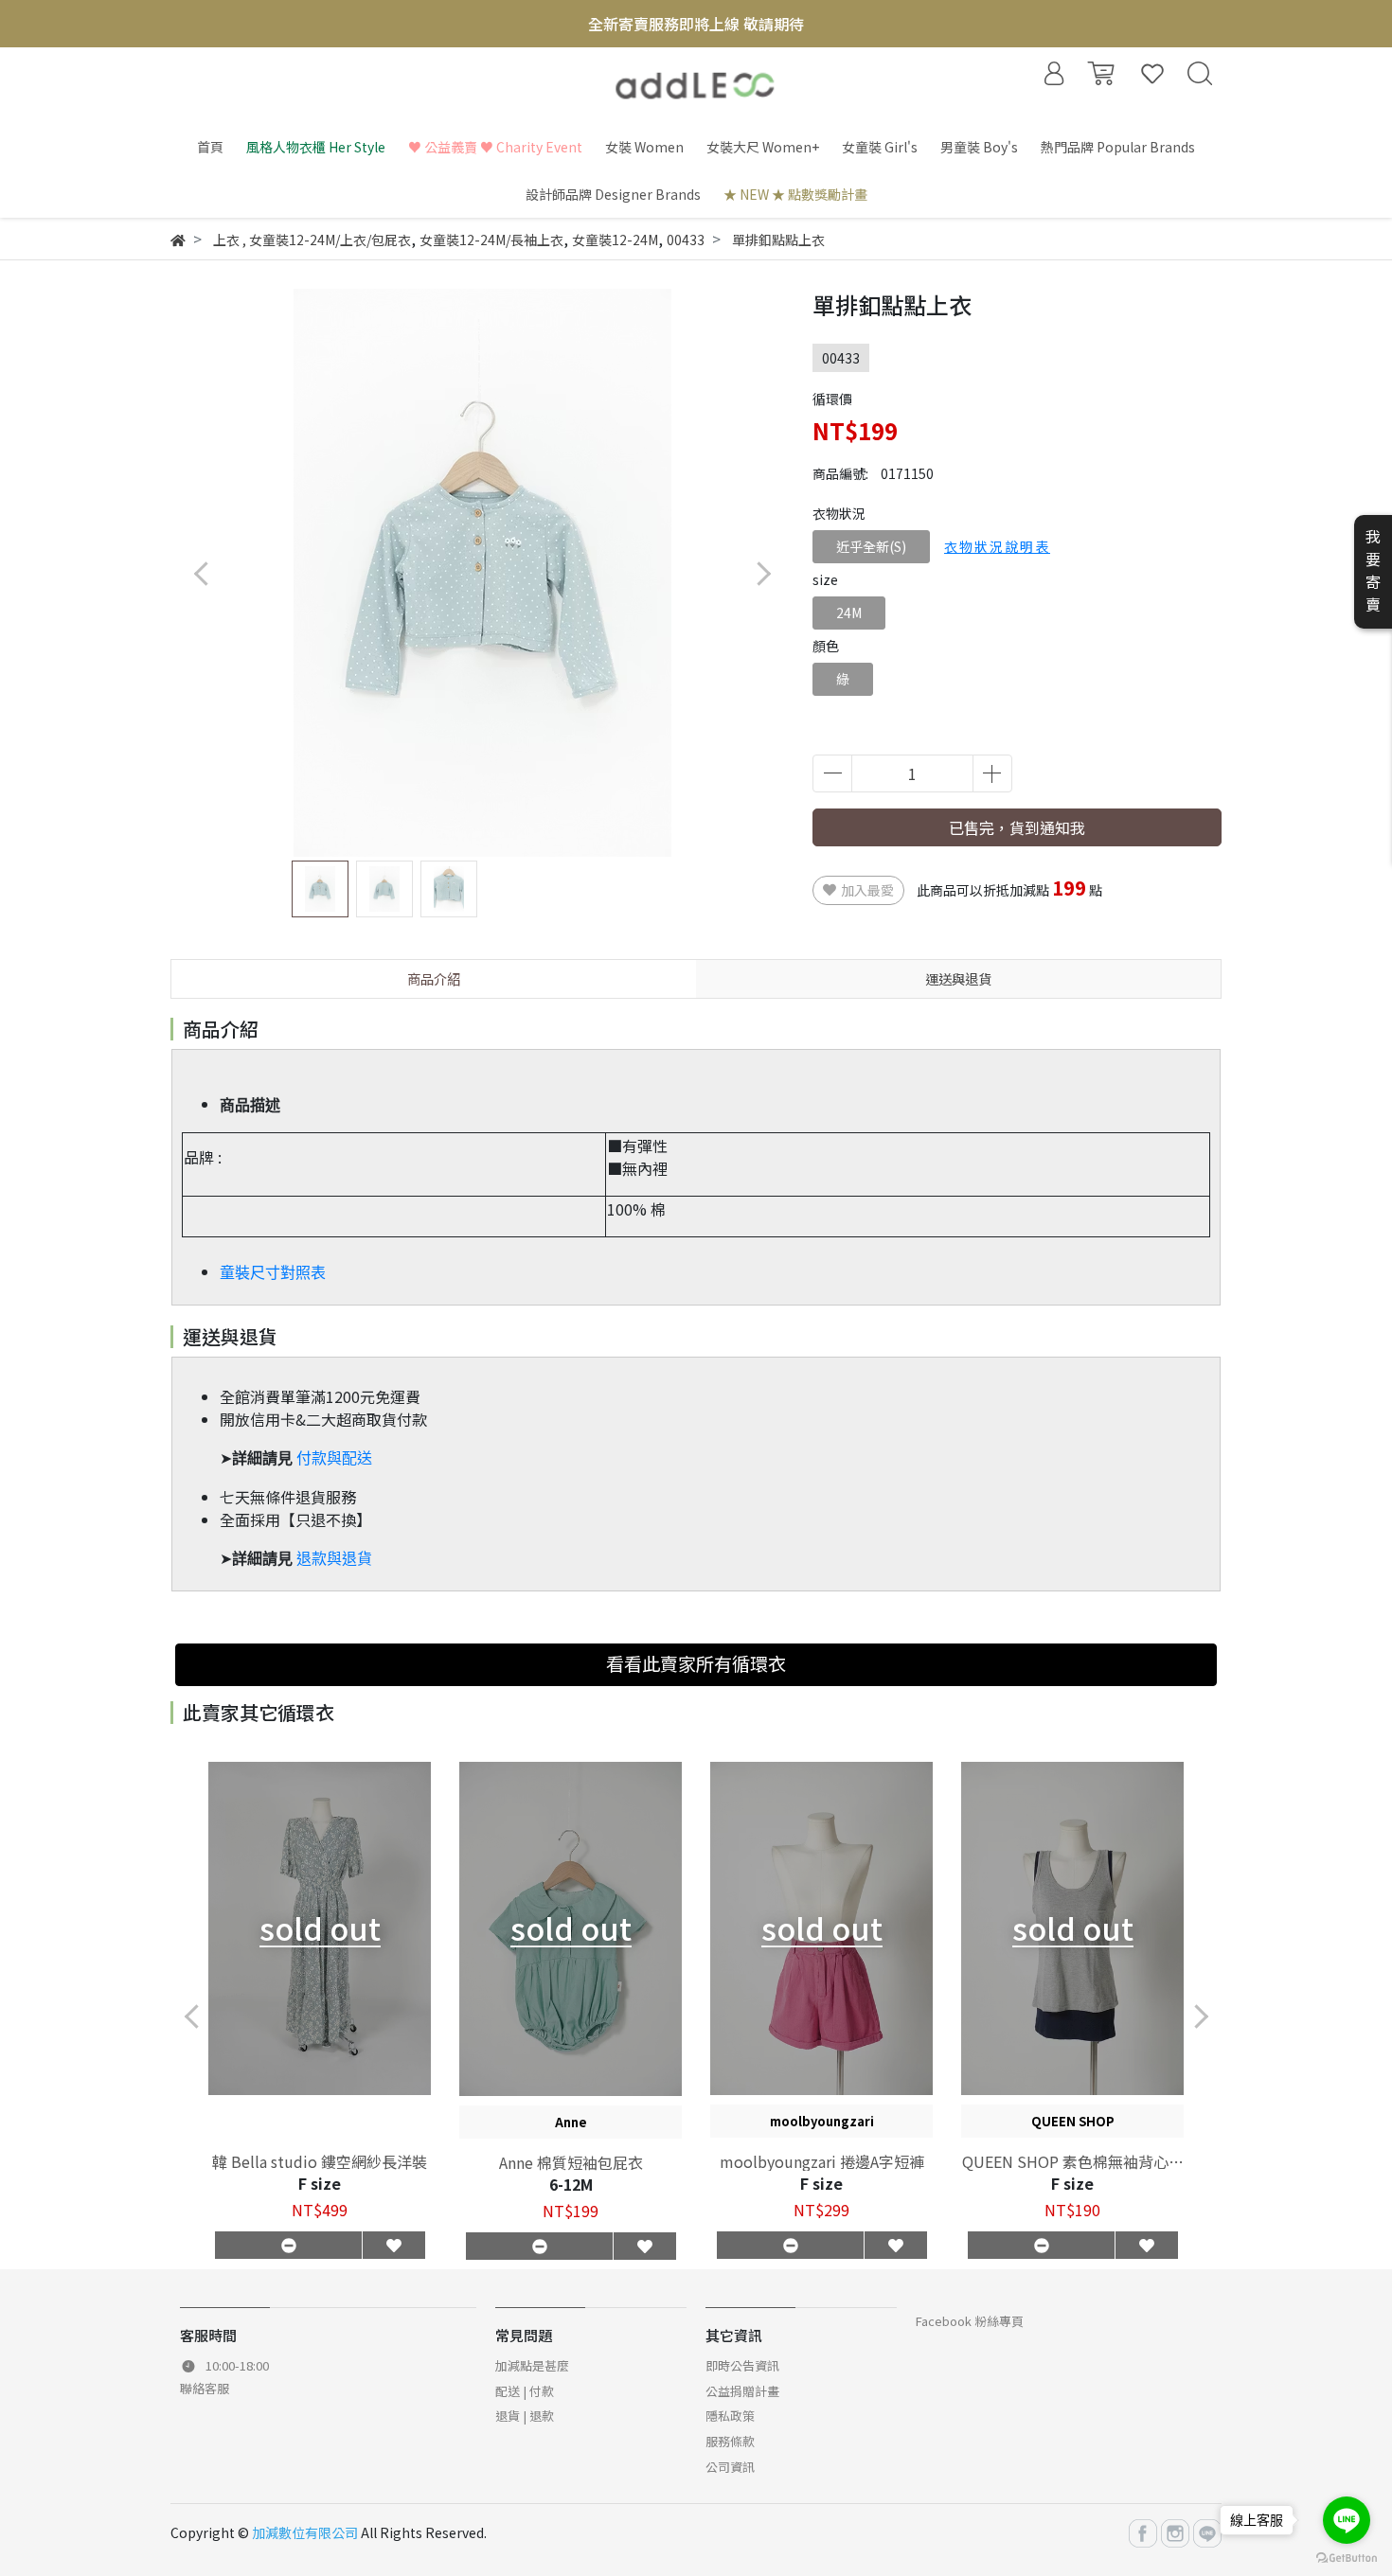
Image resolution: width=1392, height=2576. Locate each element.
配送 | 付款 (525, 2391)
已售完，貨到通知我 (1017, 827)
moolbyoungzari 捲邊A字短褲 (822, 2161)
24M (849, 613)
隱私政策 (730, 2416)
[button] (763, 573)
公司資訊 (730, 2467)
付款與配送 (334, 1458)
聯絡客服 (205, 2388)
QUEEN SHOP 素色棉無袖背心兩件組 (1073, 2161)
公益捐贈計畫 (742, 2391)
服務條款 (730, 2441)
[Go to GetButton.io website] (1347, 2557)
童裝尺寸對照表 (273, 1273)
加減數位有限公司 (305, 2532)
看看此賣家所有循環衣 (696, 1663)
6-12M (571, 2184)
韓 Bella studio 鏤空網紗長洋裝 (320, 2161)
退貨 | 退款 (525, 2416)
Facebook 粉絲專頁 (970, 2321)
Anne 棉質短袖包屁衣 (571, 2162)
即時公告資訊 (742, 2365)
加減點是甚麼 (532, 2365)
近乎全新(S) (871, 546)
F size (320, 2183)
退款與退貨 (334, 1559)
